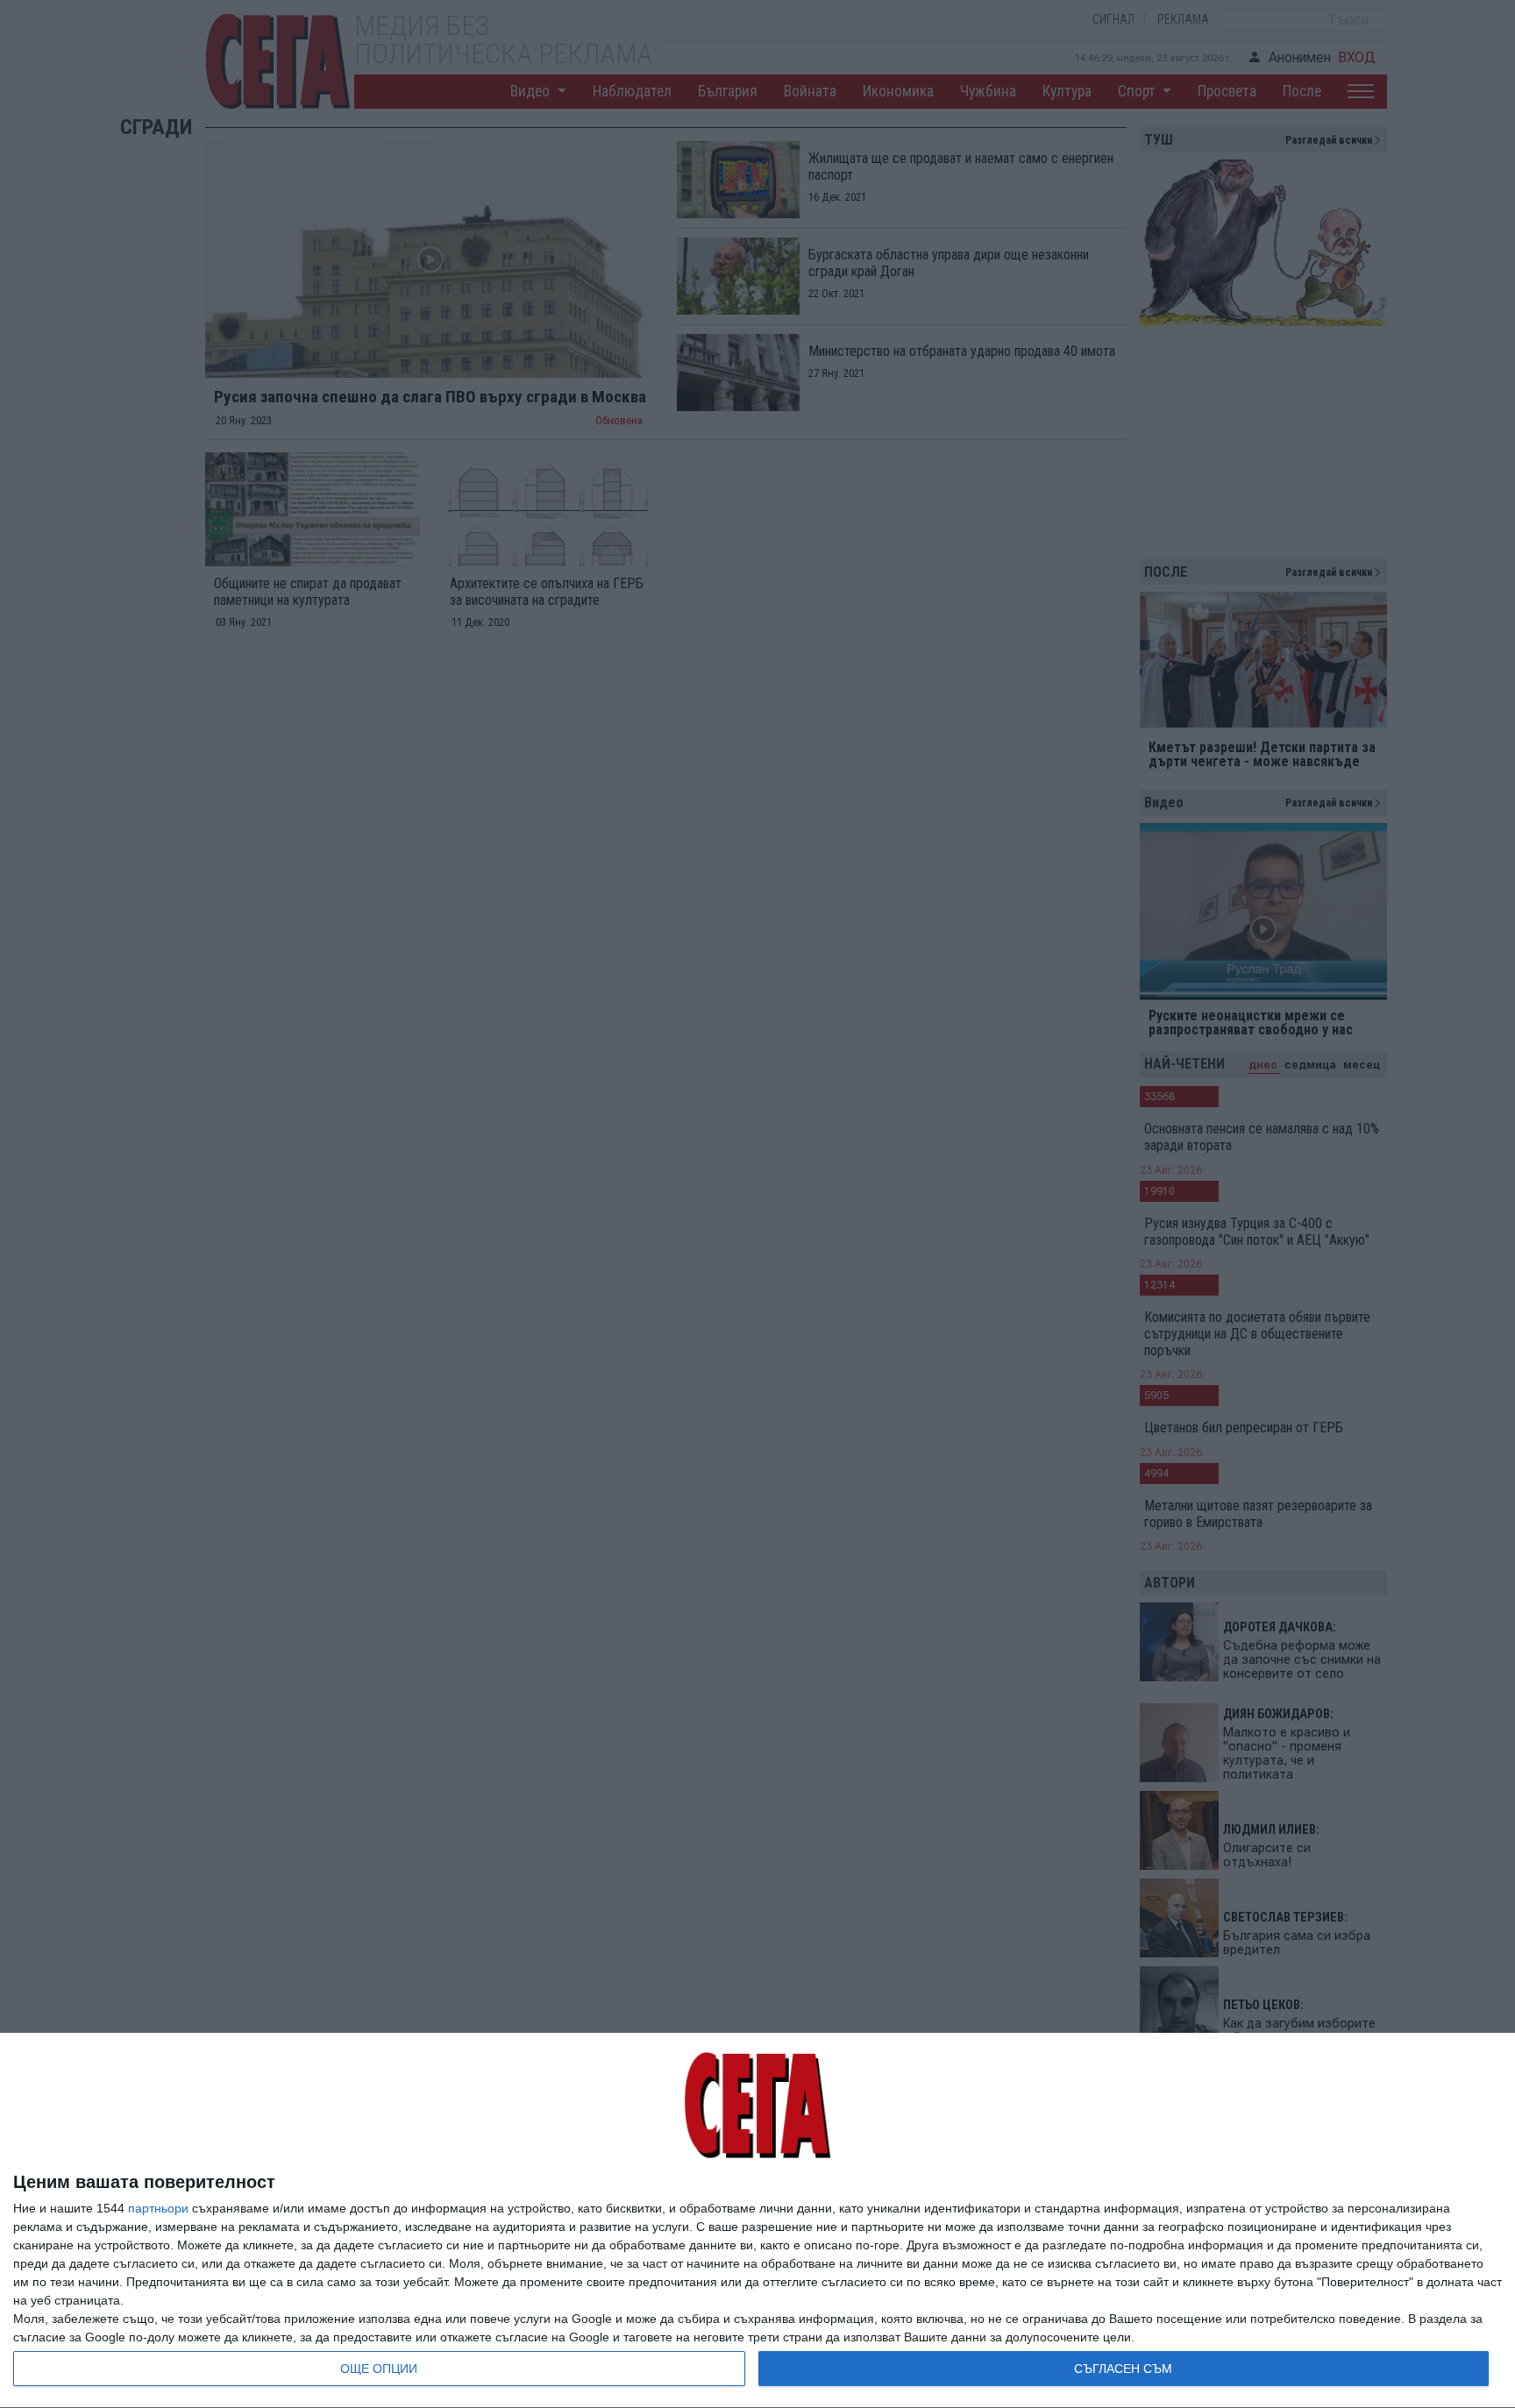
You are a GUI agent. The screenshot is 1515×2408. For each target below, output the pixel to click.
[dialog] (757, 2221)
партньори (158, 2208)
